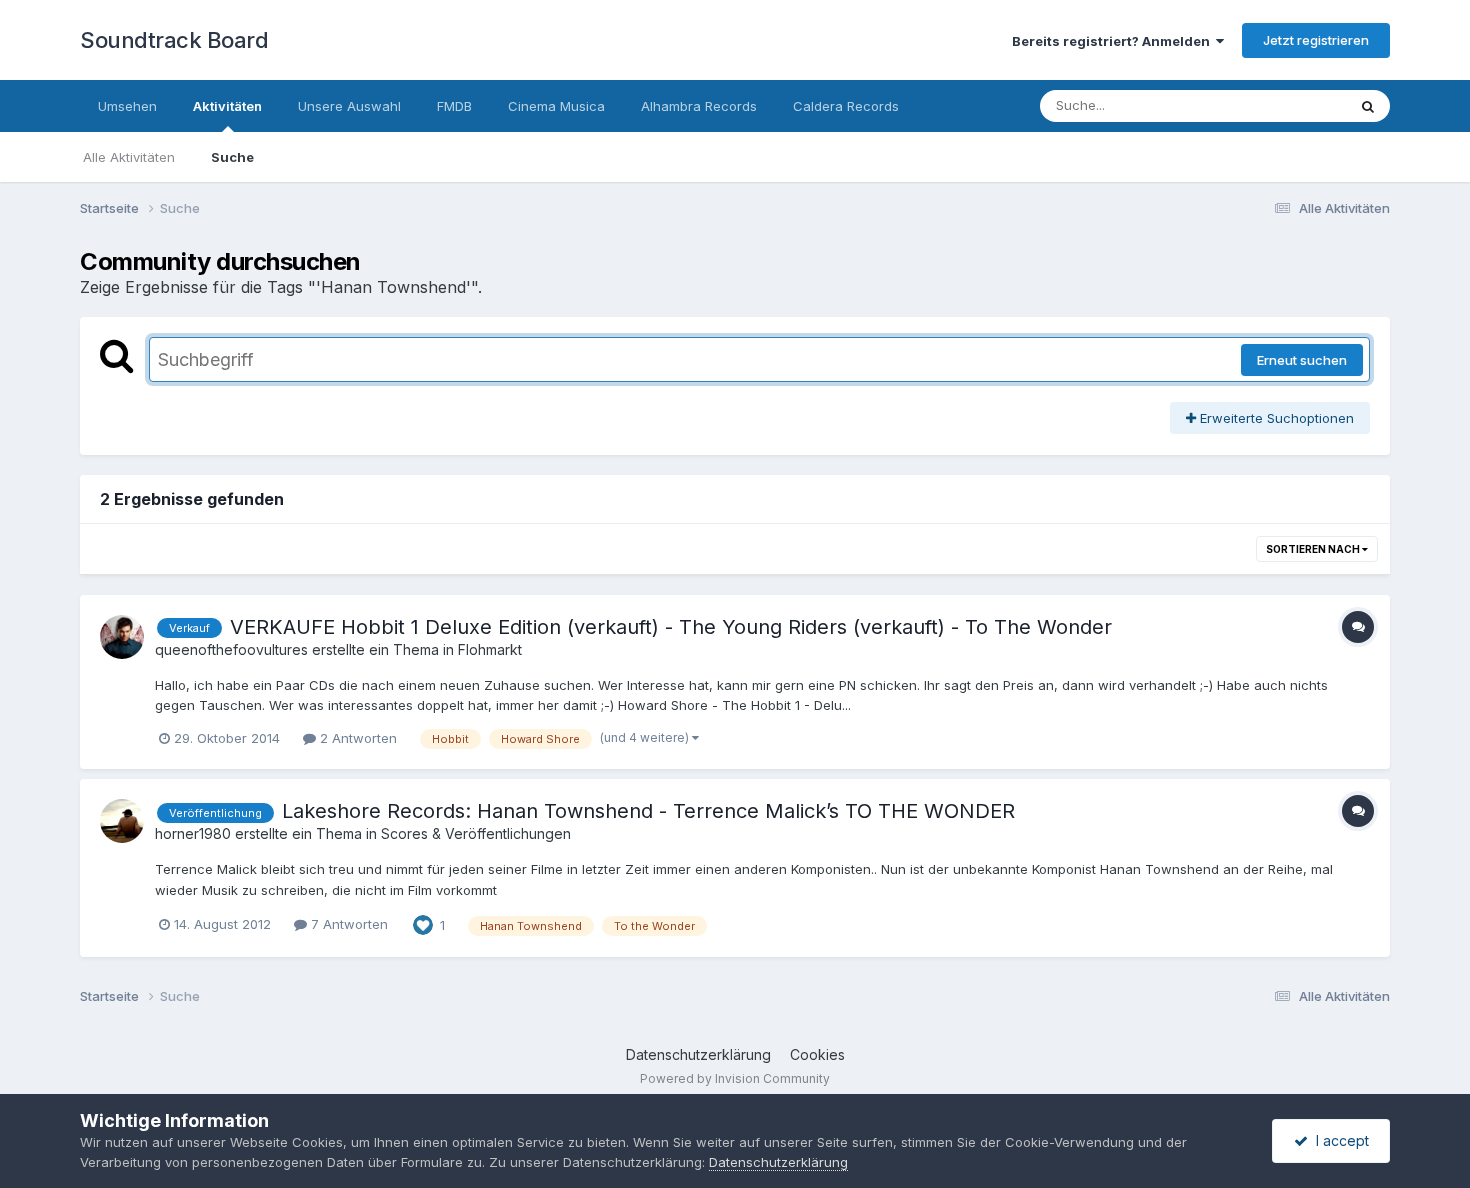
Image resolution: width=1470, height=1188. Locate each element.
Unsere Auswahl (349, 106)
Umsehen (127, 106)
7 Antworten (347, 924)
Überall (1298, 105)
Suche (232, 157)
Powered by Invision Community (735, 1078)
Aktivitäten (227, 106)
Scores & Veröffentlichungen (476, 833)
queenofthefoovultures (231, 649)
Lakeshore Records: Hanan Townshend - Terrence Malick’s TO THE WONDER (648, 811)
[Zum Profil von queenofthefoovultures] (122, 637)
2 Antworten (356, 738)
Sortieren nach (1314, 549)
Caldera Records (846, 106)
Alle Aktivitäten (129, 157)
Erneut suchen (1302, 360)
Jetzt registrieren (1316, 40)
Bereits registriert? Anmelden (1114, 41)
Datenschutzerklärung (698, 1054)
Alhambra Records (699, 106)
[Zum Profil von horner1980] (122, 821)
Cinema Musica (556, 106)
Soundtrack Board (174, 40)
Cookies (817, 1054)
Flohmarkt (490, 649)
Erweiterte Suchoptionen (1275, 418)
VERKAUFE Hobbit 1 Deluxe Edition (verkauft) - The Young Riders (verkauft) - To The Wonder (671, 627)
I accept (1338, 1140)
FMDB (454, 106)
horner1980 (193, 833)
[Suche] (1368, 106)
